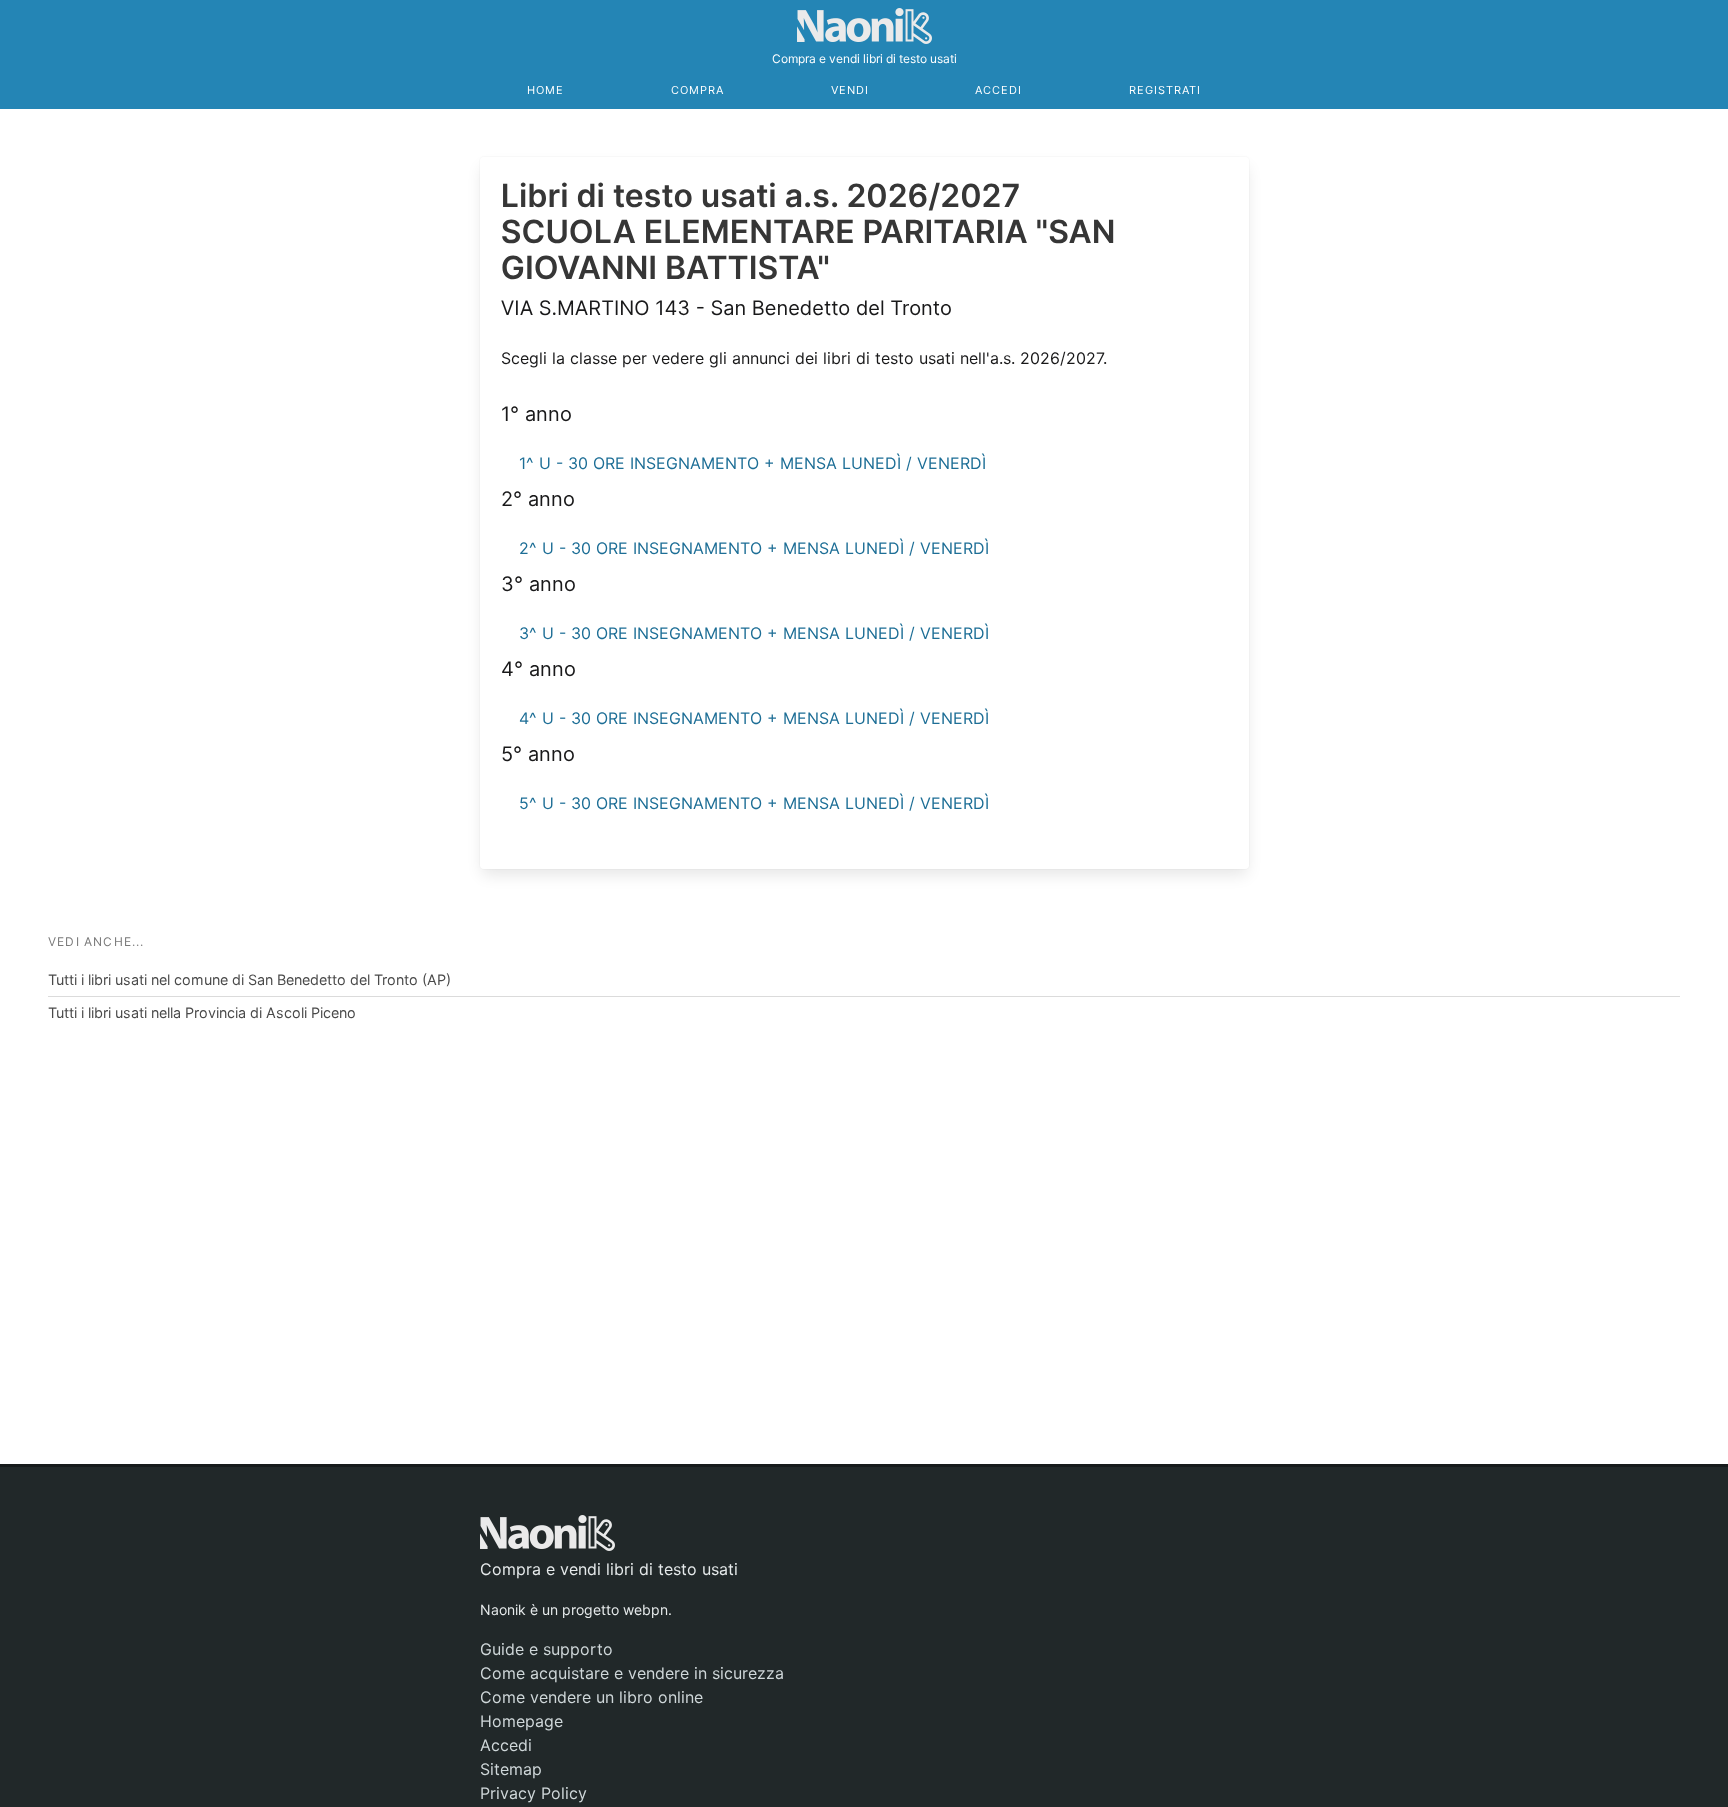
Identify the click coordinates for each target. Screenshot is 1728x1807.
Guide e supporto (546, 1649)
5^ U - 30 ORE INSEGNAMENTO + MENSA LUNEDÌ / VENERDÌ (754, 803)
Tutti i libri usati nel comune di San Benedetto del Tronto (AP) (249, 979)
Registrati (1165, 90)
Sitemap (511, 1769)
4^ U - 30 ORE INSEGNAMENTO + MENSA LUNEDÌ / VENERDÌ (754, 718)
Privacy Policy (533, 1793)
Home (545, 90)
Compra (697, 90)
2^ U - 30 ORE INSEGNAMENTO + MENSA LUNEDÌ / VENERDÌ (754, 548)
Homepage (521, 1721)
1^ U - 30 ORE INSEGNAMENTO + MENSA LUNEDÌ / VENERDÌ (752, 463)
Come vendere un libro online (591, 1697)
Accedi (998, 90)
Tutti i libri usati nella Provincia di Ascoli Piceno (202, 1012)
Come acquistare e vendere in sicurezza (632, 1673)
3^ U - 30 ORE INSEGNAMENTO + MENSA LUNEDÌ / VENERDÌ (754, 633)
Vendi (850, 90)
